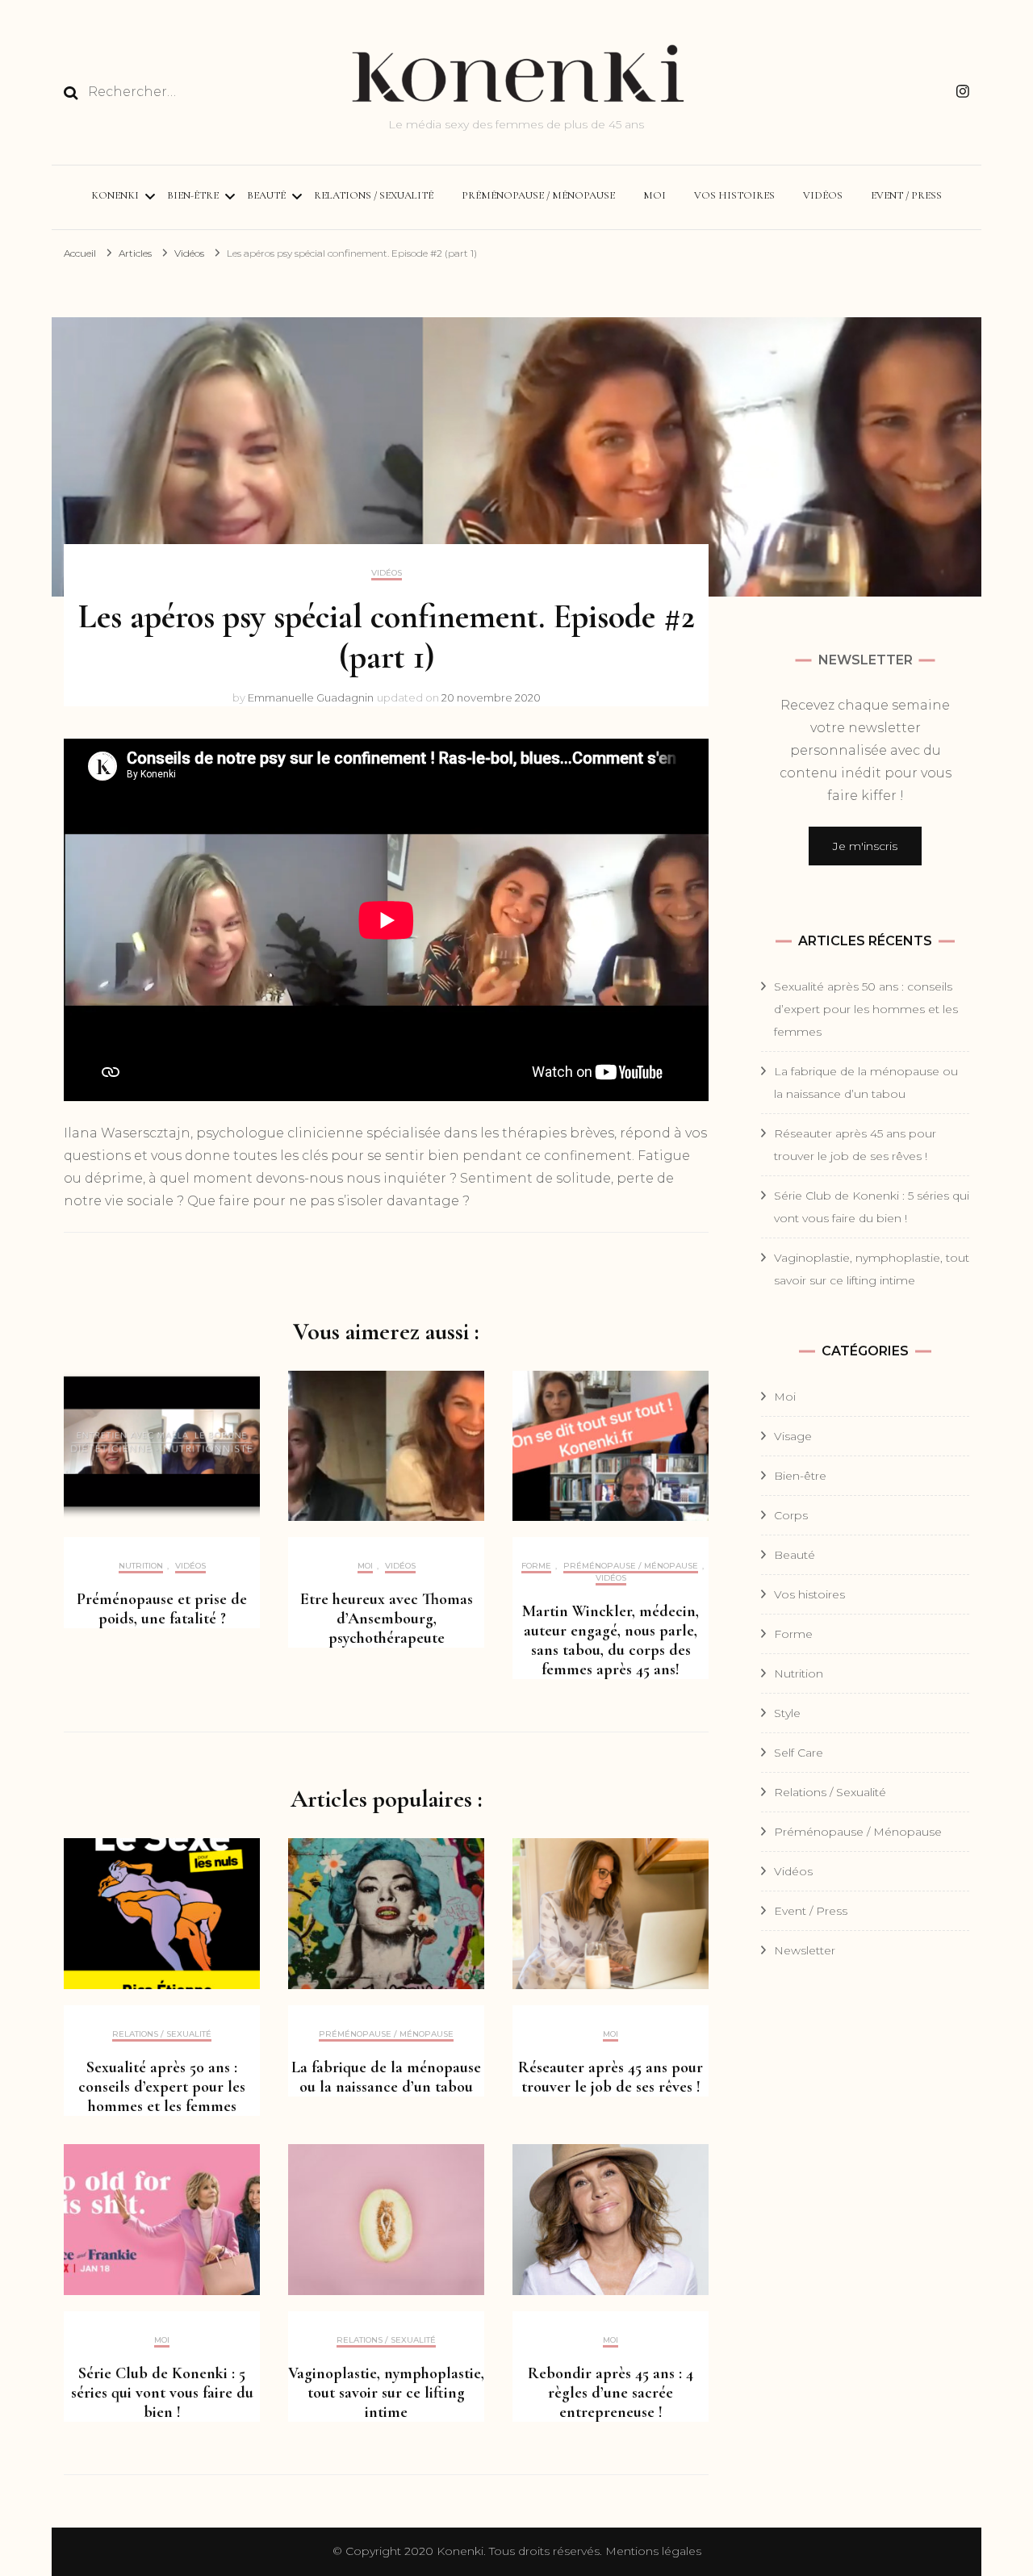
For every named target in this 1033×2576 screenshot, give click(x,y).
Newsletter (805, 1950)
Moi (655, 195)
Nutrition (141, 1566)
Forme (536, 1566)
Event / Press (906, 195)
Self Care (799, 1753)
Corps (791, 1515)
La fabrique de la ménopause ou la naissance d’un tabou (386, 2077)
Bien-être (193, 195)
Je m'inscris (865, 846)
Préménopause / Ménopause (538, 195)
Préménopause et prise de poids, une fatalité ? (162, 1609)
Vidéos (823, 195)
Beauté (266, 195)
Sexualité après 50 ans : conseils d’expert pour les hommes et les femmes (162, 2087)
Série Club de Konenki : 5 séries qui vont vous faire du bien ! (162, 2393)
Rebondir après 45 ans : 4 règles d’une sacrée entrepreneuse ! (611, 2393)
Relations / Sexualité (374, 195)
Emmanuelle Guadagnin (311, 697)
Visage (793, 1436)
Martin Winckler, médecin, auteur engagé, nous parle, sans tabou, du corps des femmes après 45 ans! (611, 1640)
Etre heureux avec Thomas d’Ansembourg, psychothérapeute (387, 1619)
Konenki (115, 195)
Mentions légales (653, 2551)
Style (787, 1713)
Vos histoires (734, 195)
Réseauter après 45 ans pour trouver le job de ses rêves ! (611, 2077)
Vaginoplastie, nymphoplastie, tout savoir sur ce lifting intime (386, 2393)
